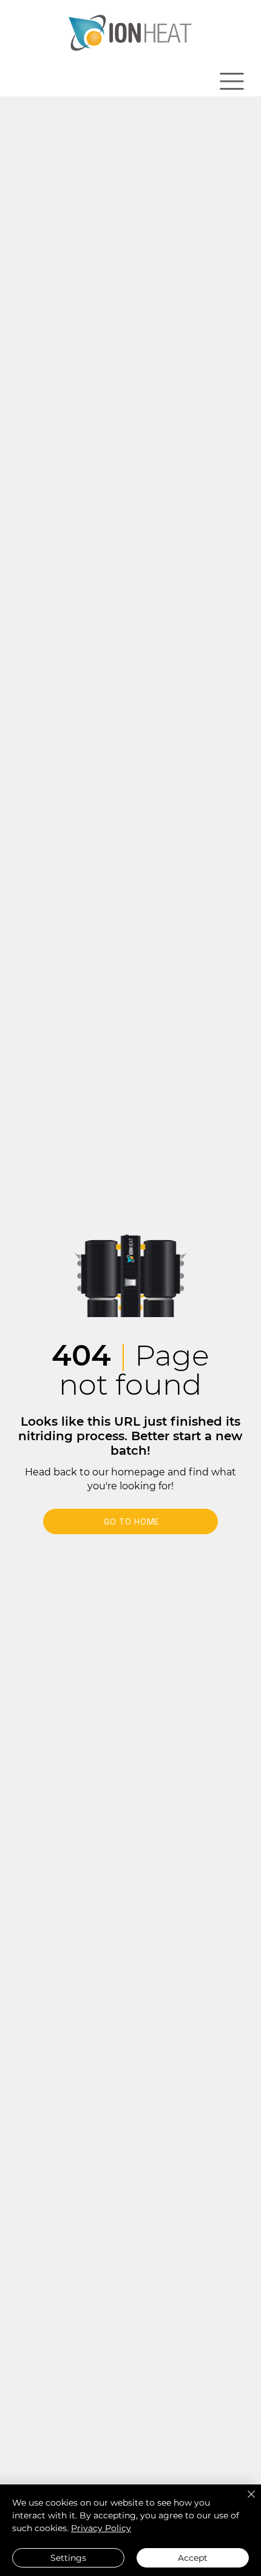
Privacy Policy (101, 2528)
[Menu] (232, 81)
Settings (68, 2558)
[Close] (244, 2501)
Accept (193, 2558)
